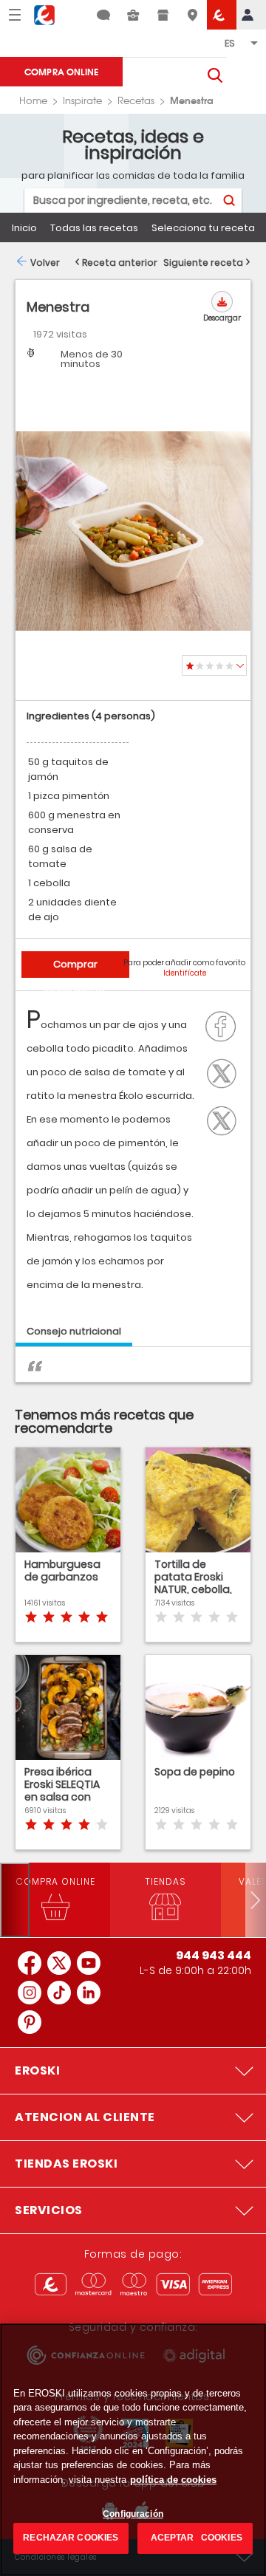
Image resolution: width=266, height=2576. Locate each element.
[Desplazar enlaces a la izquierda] (15, 1900)
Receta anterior (120, 263)
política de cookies (173, 2480)
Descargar (222, 318)
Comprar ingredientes (76, 967)
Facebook (225, 1025)
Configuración (133, 2514)
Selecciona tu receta (203, 228)
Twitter (225, 1072)
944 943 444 (214, 1955)
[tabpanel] (133, 1372)
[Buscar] (229, 201)
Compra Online (61, 71)
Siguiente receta (203, 263)
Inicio (24, 228)
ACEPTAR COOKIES (195, 2538)
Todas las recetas (94, 228)
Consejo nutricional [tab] (74, 1331)
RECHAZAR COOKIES (71, 2538)
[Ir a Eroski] (222, 15)
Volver (45, 263)
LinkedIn (225, 1119)
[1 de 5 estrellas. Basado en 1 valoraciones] (214, 665)
